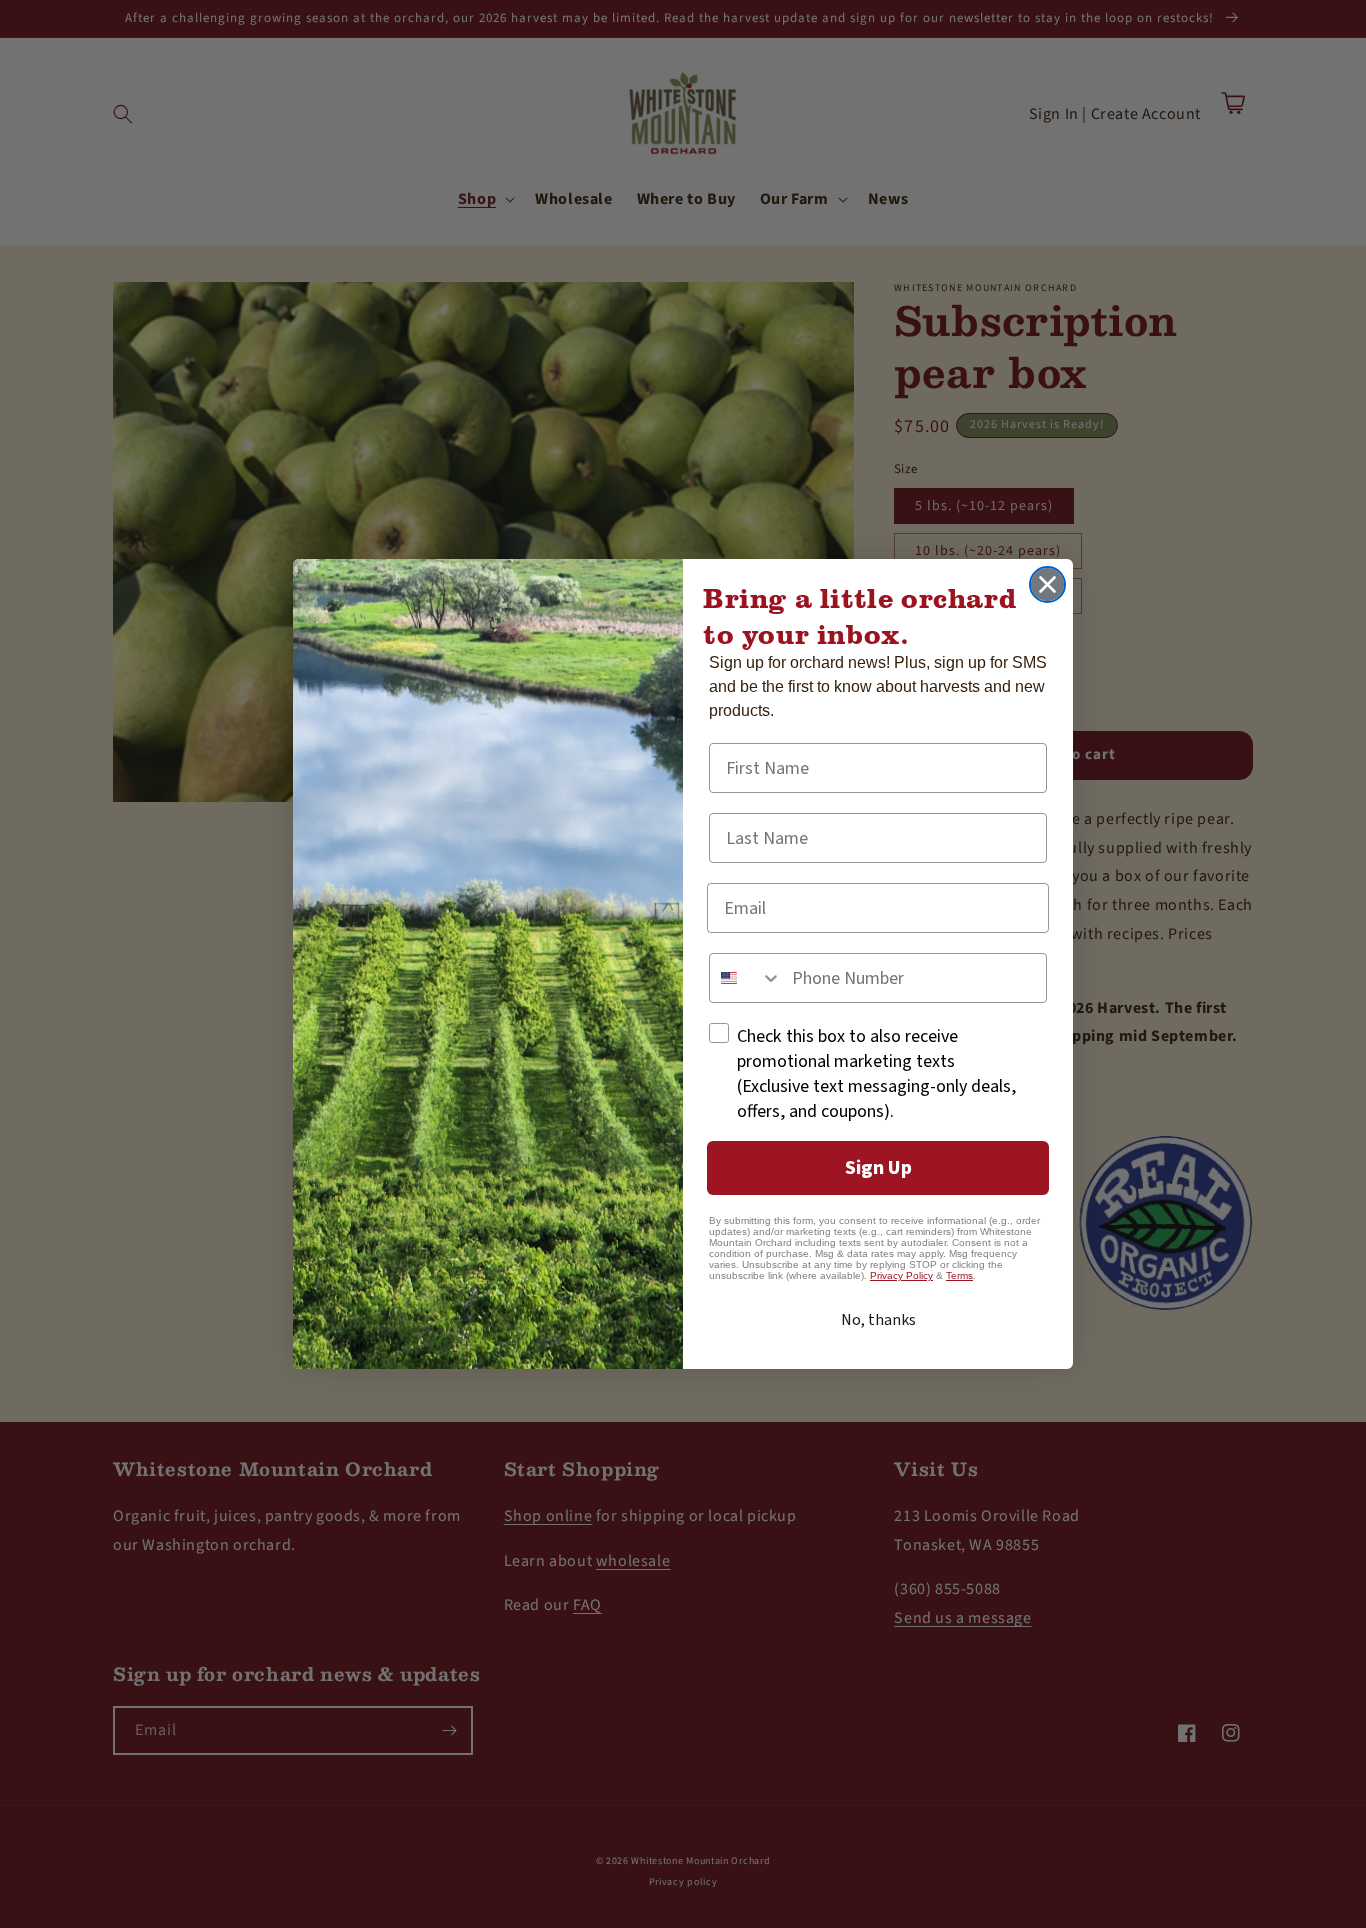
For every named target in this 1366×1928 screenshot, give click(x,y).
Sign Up (878, 1168)
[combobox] (746, 978)
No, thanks (878, 1320)
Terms (959, 1275)
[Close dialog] (1047, 584)
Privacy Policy (901, 1275)
